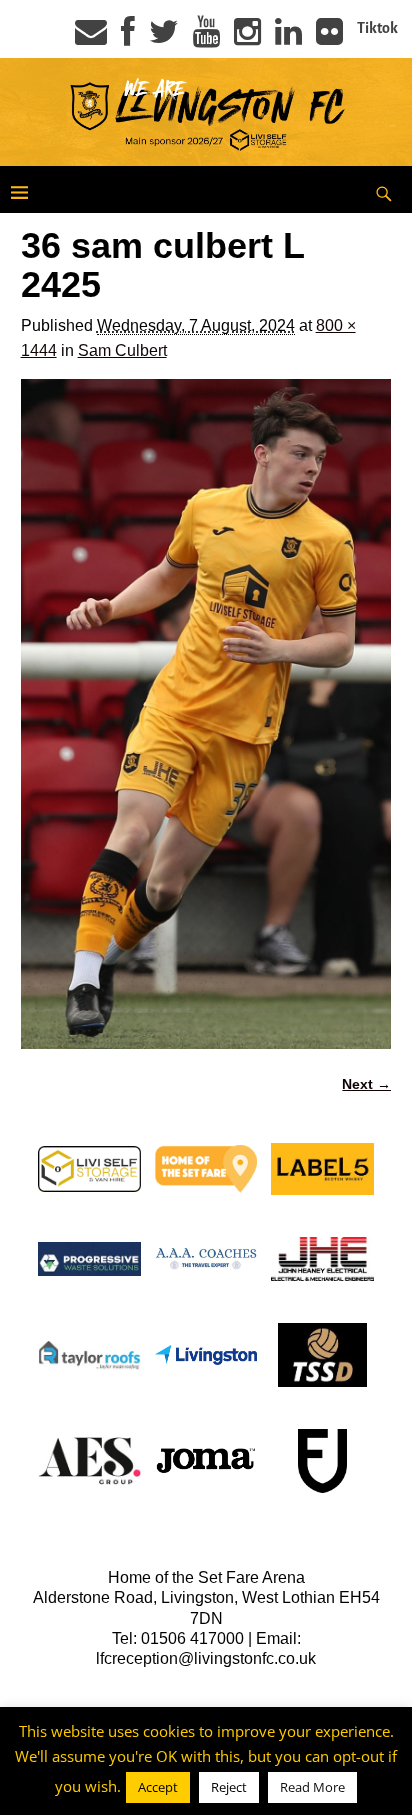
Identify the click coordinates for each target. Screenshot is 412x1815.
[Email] (91, 38)
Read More (312, 1787)
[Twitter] (164, 38)
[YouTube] (206, 38)
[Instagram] (247, 38)
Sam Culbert (122, 350)
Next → (366, 1084)
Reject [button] (229, 1787)
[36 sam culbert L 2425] (206, 713)
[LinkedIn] (288, 38)
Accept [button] (158, 1787)
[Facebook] (128, 38)
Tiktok (377, 28)
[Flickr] (329, 38)
